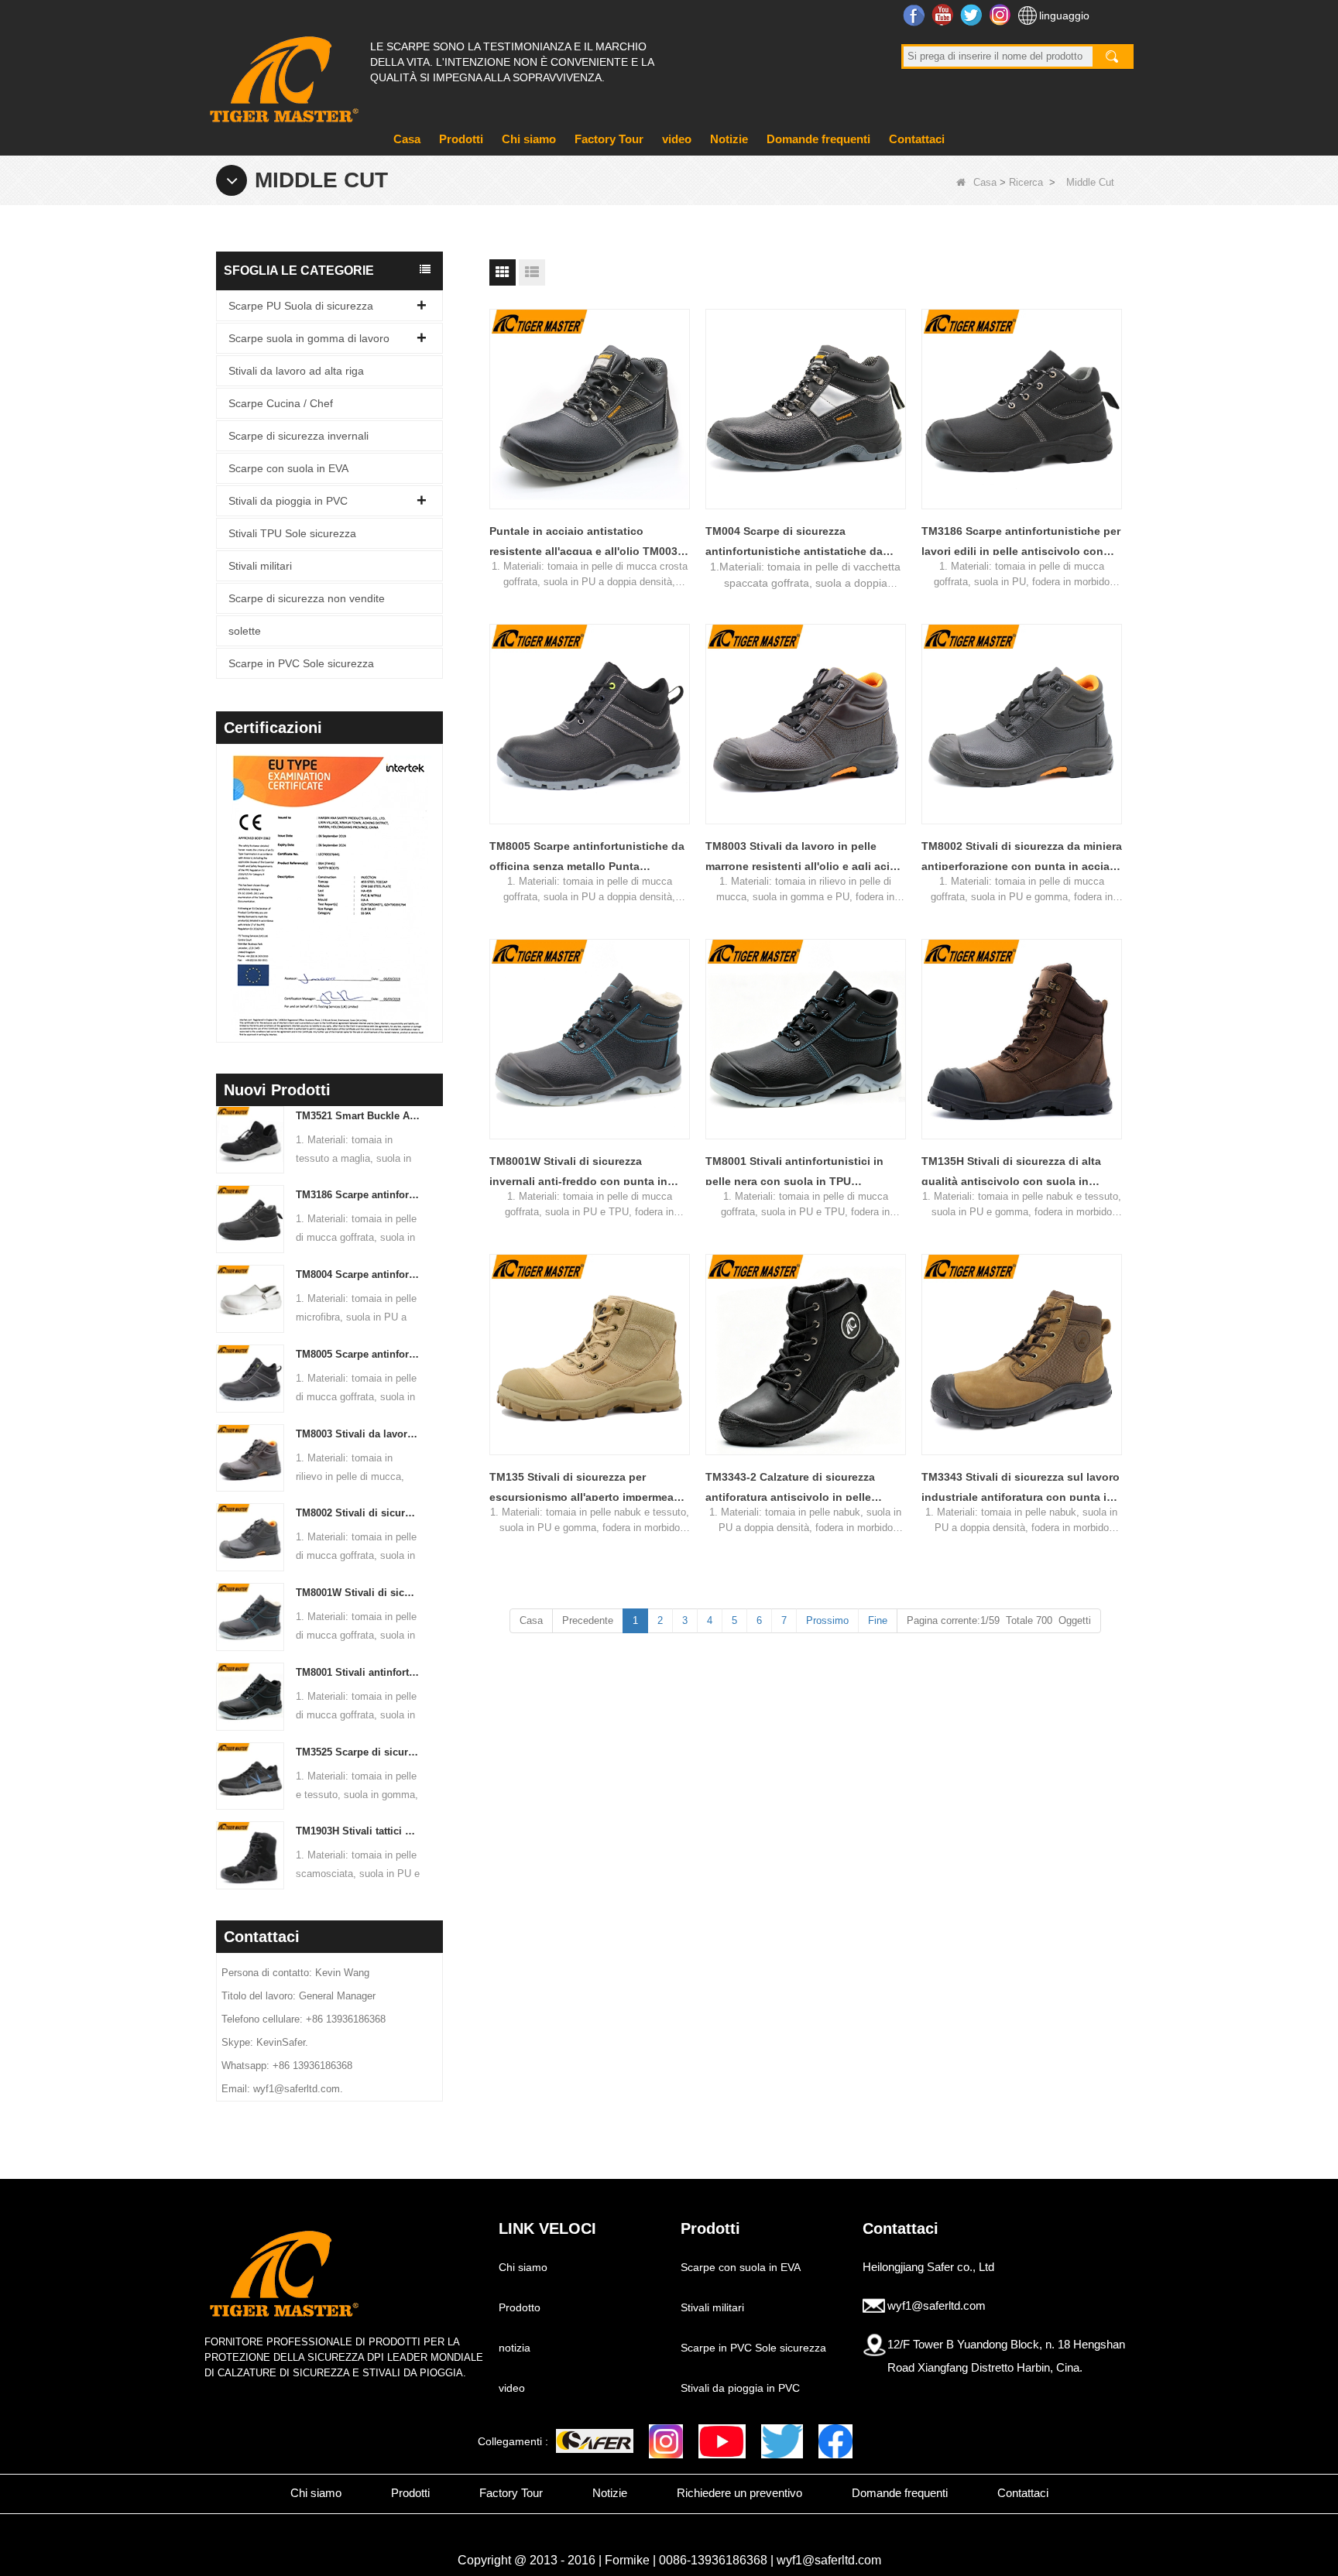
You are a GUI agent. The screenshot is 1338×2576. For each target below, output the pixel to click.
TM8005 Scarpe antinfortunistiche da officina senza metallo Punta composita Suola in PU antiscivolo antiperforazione (358, 1354)
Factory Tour (609, 139)
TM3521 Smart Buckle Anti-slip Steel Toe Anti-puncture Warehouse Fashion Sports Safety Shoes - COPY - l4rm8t (358, 1116)
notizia (515, 2348)
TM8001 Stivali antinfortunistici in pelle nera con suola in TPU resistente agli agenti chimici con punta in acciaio (358, 1672)
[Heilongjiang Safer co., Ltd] (282, 73)
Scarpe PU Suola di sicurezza (301, 306)
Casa (407, 139)
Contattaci (917, 139)
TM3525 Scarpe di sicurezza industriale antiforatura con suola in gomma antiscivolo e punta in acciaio (358, 1752)
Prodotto (520, 2307)
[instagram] (666, 2441)
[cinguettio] (782, 2441)
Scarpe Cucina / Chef (281, 403)
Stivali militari (260, 566)
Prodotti (461, 139)
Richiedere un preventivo (739, 2493)
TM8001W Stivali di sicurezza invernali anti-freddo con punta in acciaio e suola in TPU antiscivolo (358, 1593)
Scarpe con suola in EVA (288, 468)
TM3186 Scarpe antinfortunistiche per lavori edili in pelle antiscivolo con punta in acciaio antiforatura (358, 1195)
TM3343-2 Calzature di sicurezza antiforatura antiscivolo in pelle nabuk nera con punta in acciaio (791, 1489)
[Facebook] (835, 2441)
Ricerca (1026, 182)
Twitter (973, 15)
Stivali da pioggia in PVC (288, 501)
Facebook (916, 15)
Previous (222, 873)
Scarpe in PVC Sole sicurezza (301, 663)
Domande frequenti (818, 139)
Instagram (1002, 15)
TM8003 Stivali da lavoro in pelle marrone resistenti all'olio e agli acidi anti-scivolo (358, 1434)
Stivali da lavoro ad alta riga (296, 371)
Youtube (944, 15)
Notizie (729, 139)
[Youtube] (722, 2441)
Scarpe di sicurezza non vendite (307, 598)
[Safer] (595, 2441)
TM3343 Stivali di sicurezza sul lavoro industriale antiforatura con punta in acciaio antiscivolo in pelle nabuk (1021, 1489)
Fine (878, 1620)
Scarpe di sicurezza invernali (298, 436)
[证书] (374, 896)
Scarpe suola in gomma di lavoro (309, 338)
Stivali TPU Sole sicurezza (292, 533)
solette (245, 631)
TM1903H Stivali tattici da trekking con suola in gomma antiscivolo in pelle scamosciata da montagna (358, 1831)
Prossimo (827, 1620)
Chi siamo (529, 139)
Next (437, 873)
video (677, 139)
